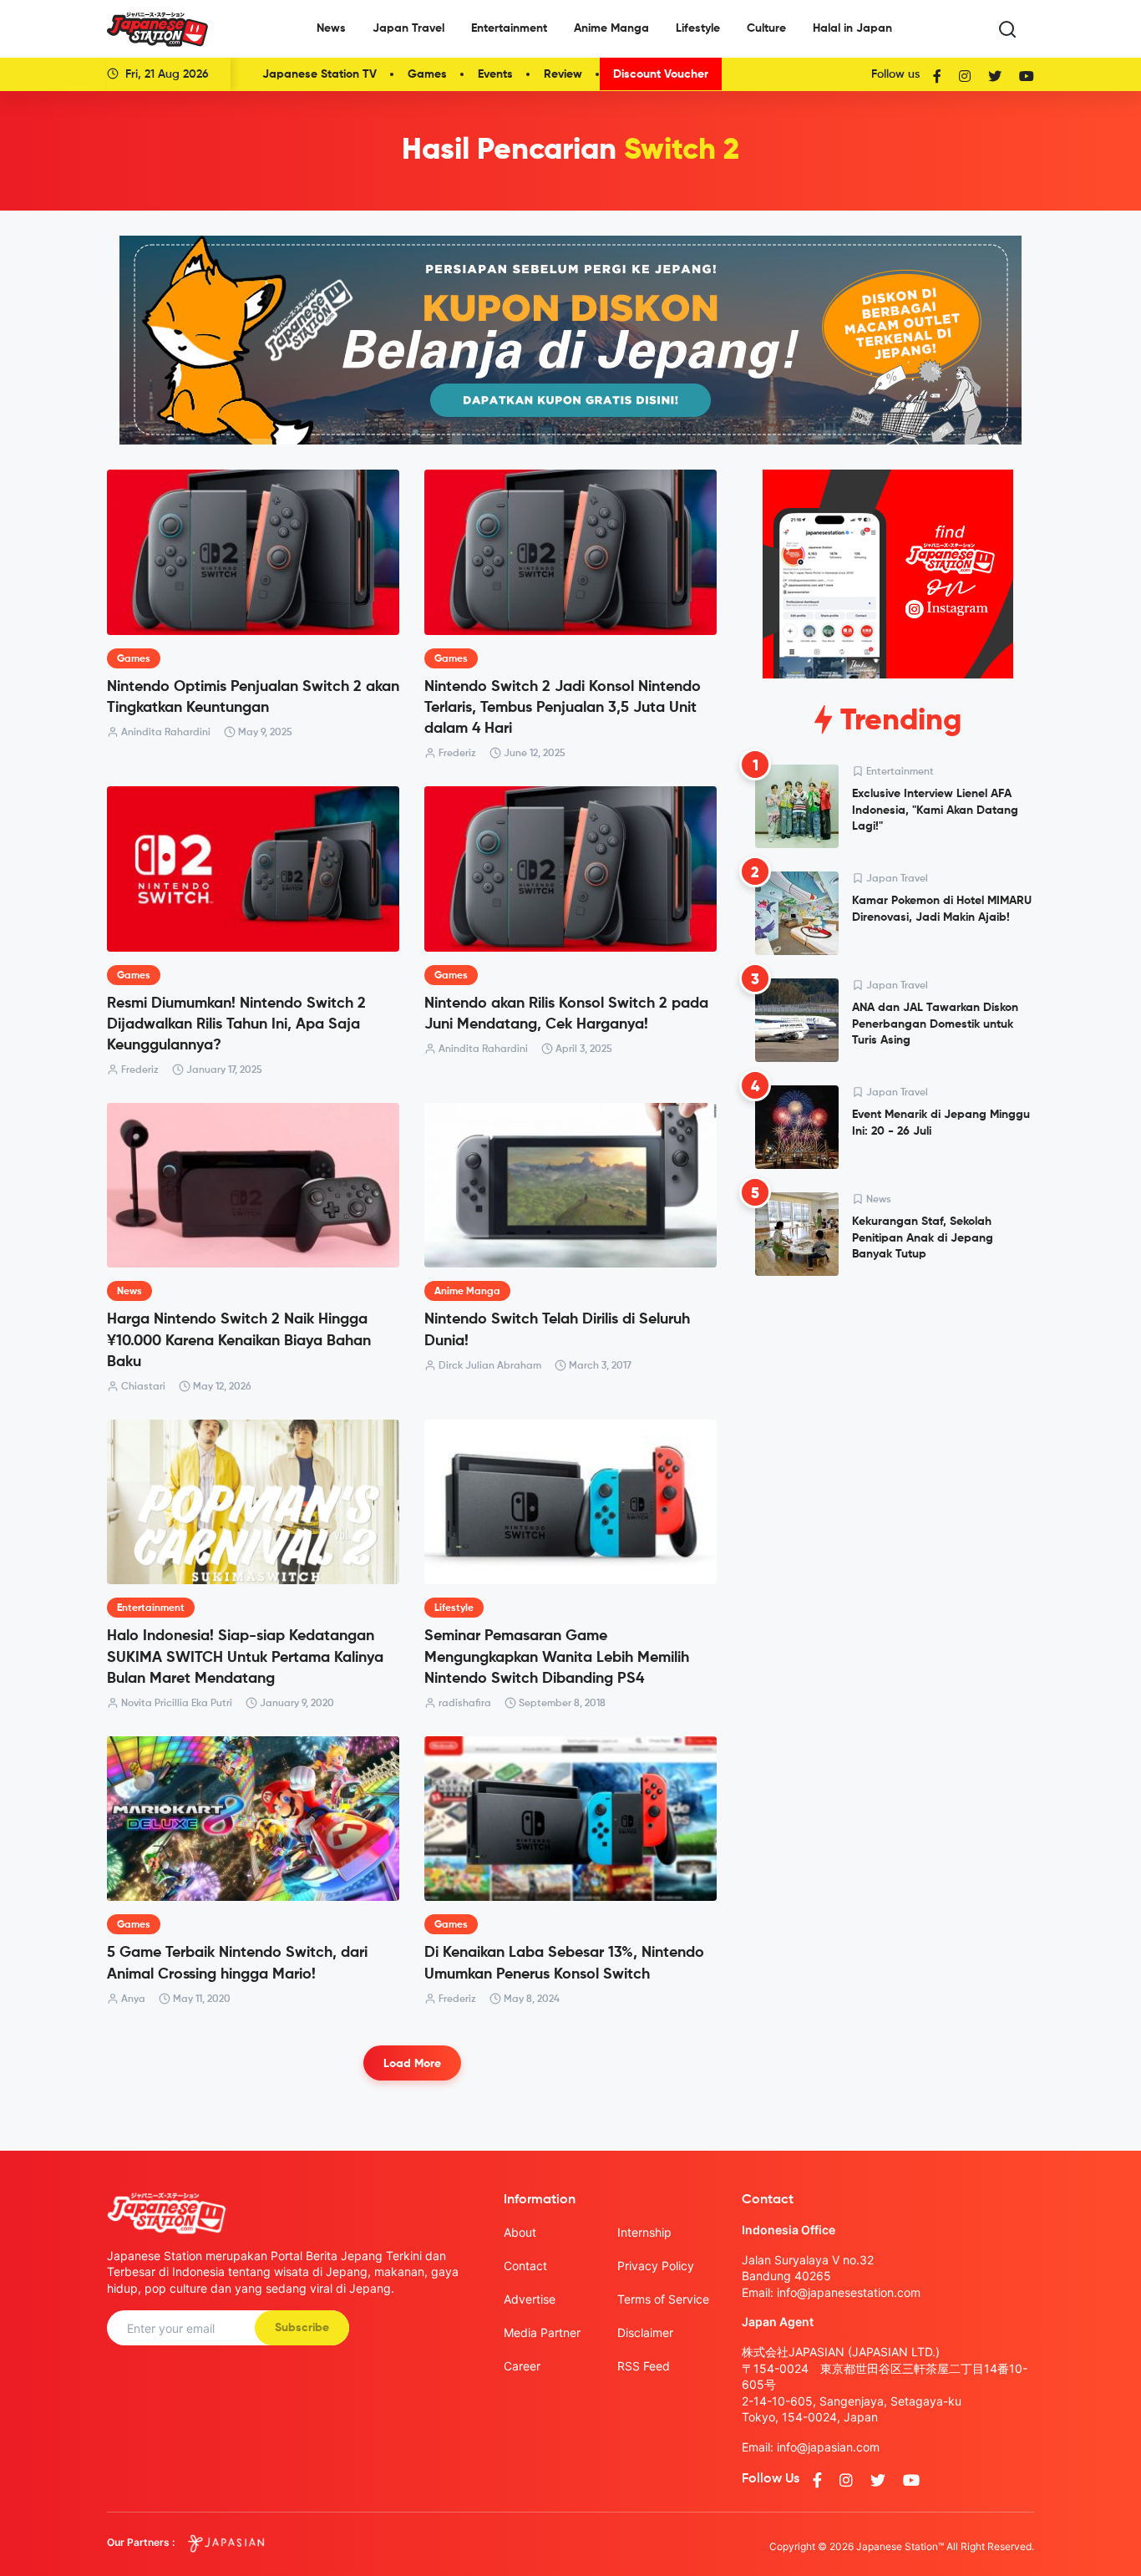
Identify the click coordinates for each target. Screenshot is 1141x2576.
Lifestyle (698, 28)
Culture (766, 28)
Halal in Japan (852, 28)
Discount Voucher (661, 74)
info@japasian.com (828, 2447)
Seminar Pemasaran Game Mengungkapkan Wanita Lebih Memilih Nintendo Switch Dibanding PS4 (557, 1657)
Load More (412, 2064)
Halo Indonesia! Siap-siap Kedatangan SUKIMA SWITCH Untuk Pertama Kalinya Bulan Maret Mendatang (245, 1657)
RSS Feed (644, 2366)
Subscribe (302, 2328)
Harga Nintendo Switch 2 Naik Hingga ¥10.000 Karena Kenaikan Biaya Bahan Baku (239, 1340)
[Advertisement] (888, 1416)
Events (495, 74)
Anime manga (467, 1292)
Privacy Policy (656, 2266)
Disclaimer (645, 2332)
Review (563, 74)
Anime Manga (611, 28)
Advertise (530, 2299)
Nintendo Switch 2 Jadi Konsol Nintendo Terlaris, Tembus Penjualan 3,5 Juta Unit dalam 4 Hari (563, 708)
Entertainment (509, 28)
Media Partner (542, 2332)
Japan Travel (408, 28)
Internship (644, 2232)
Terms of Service (663, 2299)
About (520, 2232)
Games (427, 74)
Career (522, 2366)
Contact (525, 2266)
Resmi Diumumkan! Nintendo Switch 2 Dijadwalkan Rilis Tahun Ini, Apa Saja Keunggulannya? (236, 1024)
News (331, 28)
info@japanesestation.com (849, 2292)
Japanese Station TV (319, 74)
